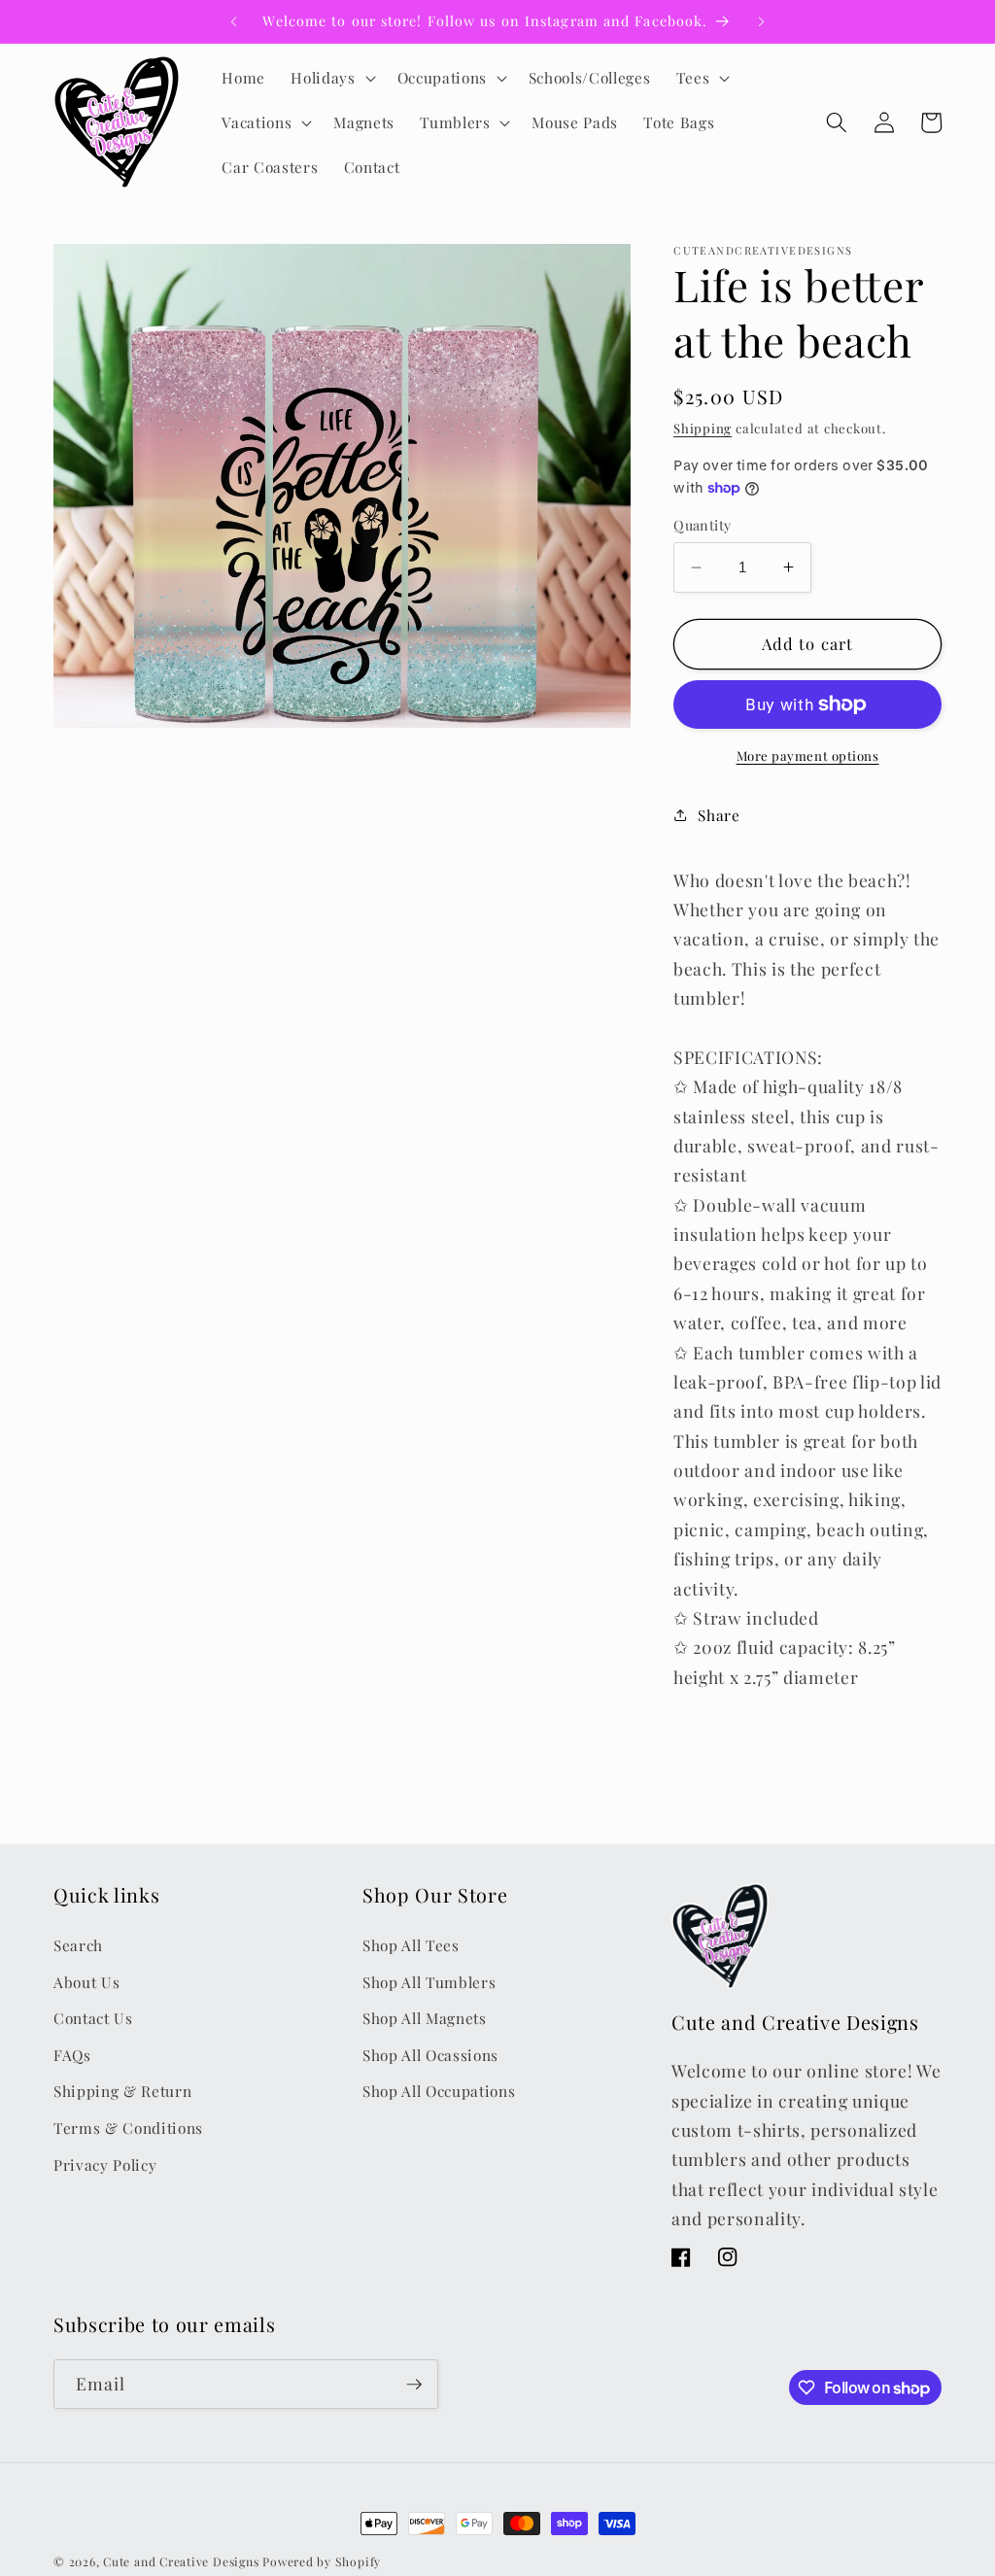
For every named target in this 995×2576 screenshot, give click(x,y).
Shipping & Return (122, 2091)
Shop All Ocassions (430, 2055)
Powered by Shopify (322, 2561)
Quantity (703, 525)
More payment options (808, 756)
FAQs (72, 2055)
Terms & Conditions (128, 2128)
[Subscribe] (414, 2385)
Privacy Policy (105, 2164)
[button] (331, 78)
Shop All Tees (411, 1945)
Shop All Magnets (425, 2018)
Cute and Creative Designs (181, 2561)
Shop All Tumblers (429, 1982)
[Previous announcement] (233, 21)
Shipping (703, 428)
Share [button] (719, 815)
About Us (86, 1982)
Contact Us (93, 2018)
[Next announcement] (762, 21)
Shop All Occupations (439, 2091)
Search (78, 1945)
